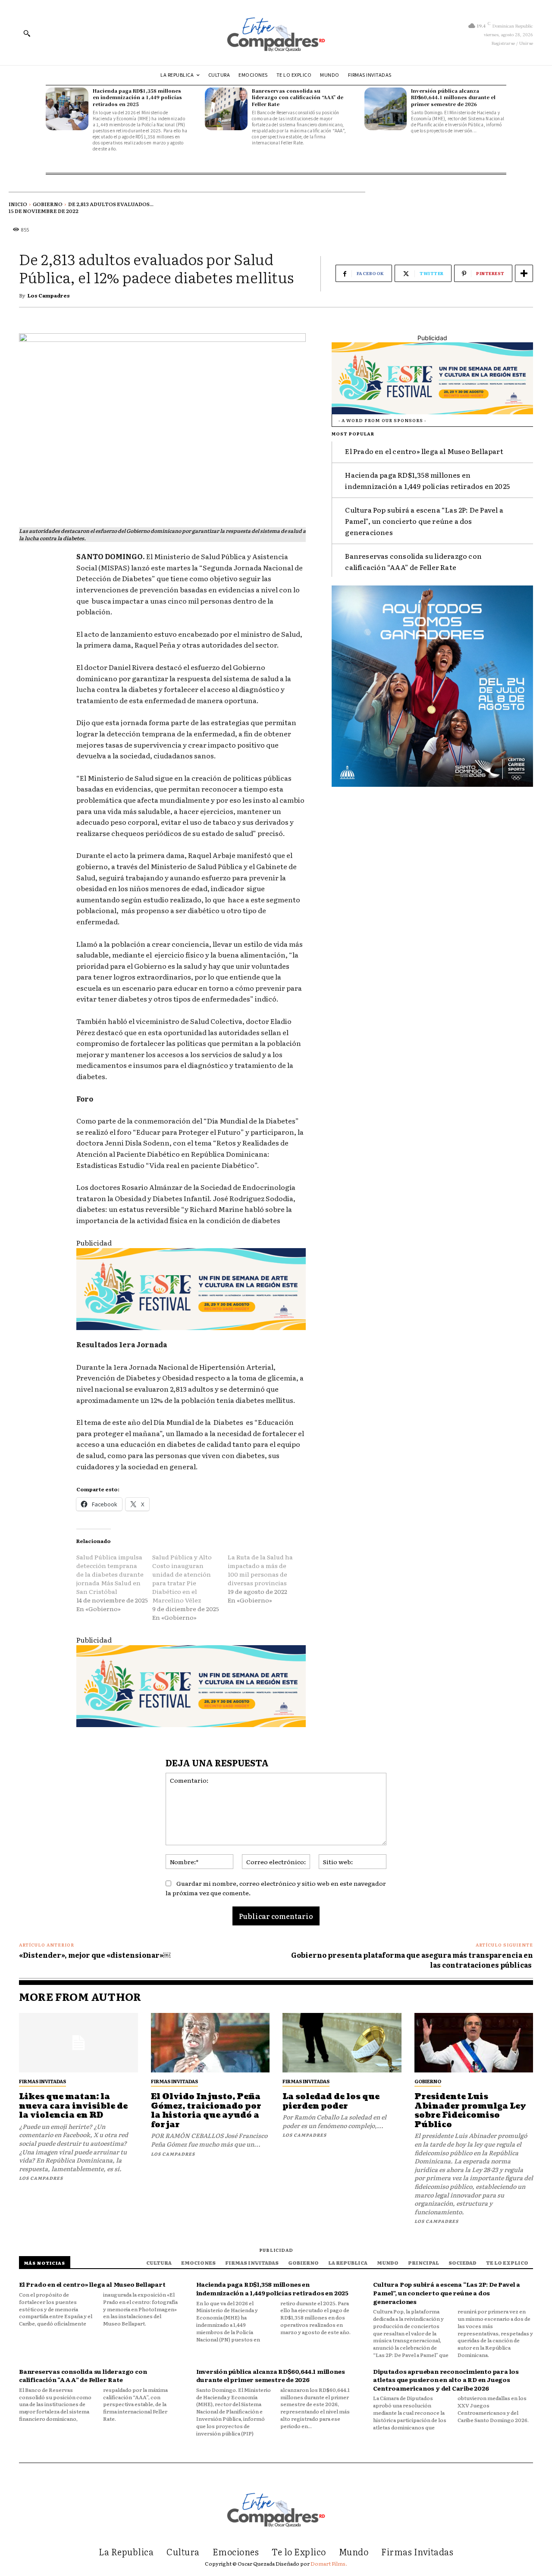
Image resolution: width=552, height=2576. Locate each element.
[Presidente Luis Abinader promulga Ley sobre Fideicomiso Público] (474, 2043)
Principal (423, 2263)
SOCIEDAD (463, 2263)
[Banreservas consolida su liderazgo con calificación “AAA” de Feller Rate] (226, 109)
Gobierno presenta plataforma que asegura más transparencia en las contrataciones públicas (412, 1959)
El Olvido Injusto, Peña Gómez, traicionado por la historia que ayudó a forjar (206, 2111)
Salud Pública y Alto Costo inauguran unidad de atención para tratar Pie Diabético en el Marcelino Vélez (182, 1578)
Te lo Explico (507, 2263)
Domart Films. (329, 2563)
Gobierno (48, 204)
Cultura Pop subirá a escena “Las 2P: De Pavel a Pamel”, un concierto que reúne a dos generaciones (424, 521)
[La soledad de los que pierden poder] (342, 2043)
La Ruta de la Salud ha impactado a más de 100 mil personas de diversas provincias (260, 1570)
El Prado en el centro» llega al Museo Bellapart (424, 451)
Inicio (18, 204)
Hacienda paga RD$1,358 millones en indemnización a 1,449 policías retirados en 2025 (137, 97)
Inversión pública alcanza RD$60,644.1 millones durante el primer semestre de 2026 (453, 97)
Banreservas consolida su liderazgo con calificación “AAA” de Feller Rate (298, 97)
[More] (524, 273)
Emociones (198, 2263)
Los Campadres (49, 295)
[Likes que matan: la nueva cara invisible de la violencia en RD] (78, 2043)
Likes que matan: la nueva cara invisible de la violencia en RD (73, 2106)
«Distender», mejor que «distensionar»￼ (95, 1955)
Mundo (388, 2263)
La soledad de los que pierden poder (331, 2102)
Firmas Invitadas (42, 2081)
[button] (27, 33)
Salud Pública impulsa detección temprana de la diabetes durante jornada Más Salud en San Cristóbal (110, 1574)
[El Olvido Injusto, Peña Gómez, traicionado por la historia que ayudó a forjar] (210, 2043)
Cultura (159, 2263)
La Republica (348, 2263)
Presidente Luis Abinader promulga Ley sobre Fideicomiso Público (470, 2111)
